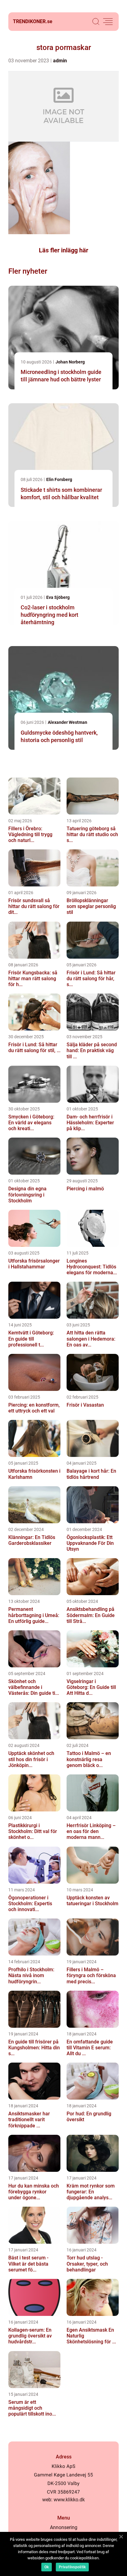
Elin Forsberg (59, 479)
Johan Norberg (70, 362)
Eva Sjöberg (58, 597)
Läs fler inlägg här (63, 250)
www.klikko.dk (69, 2500)
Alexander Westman (68, 722)
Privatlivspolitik (72, 2567)
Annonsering (64, 2527)
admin (60, 61)
